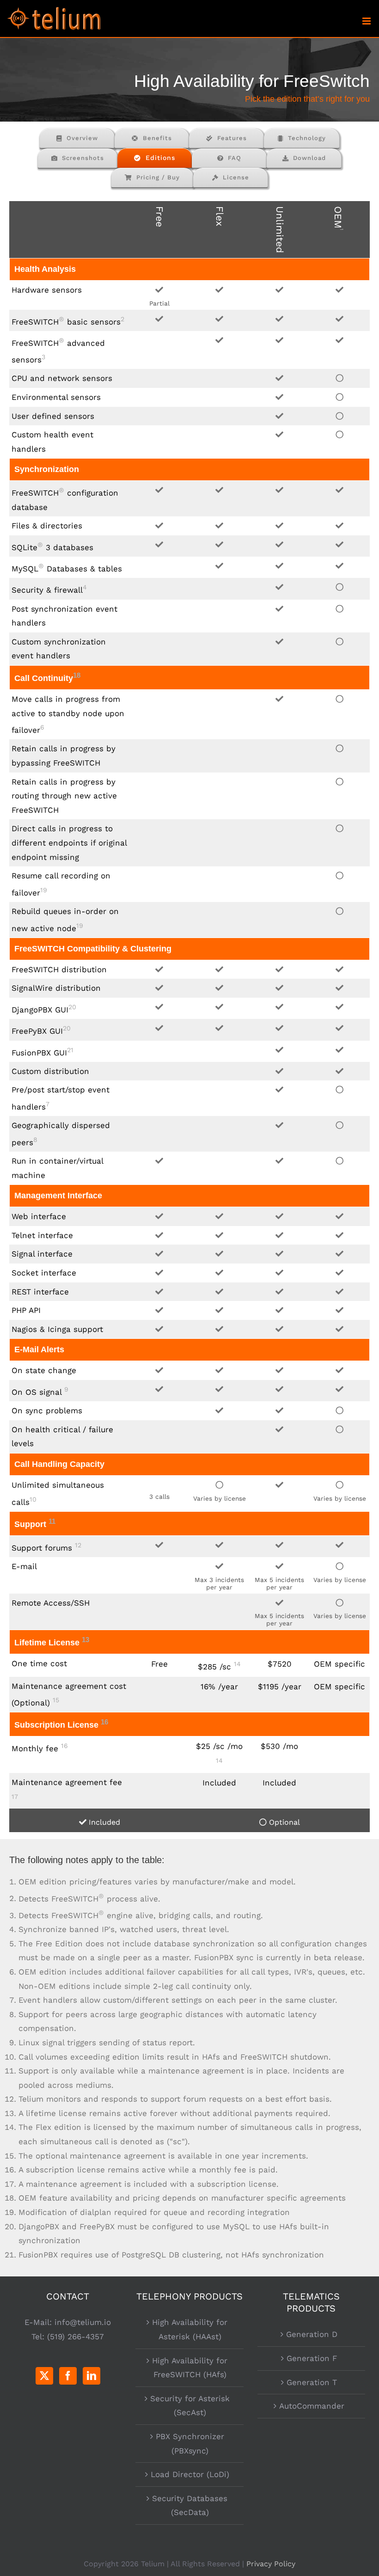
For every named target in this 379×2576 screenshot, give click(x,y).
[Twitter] (44, 2376)
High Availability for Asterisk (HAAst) (190, 2329)
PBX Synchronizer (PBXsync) (190, 2444)
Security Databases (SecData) (190, 2505)
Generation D (312, 2334)
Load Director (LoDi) (190, 2474)
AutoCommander (312, 2406)
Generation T (312, 2382)
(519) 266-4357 (76, 2337)
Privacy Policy (271, 2564)
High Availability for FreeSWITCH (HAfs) (190, 2368)
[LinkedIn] (92, 2376)
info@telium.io (83, 2322)
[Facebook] (68, 2376)
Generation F (312, 2358)
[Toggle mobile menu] (367, 21)
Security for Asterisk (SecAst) (190, 2406)
